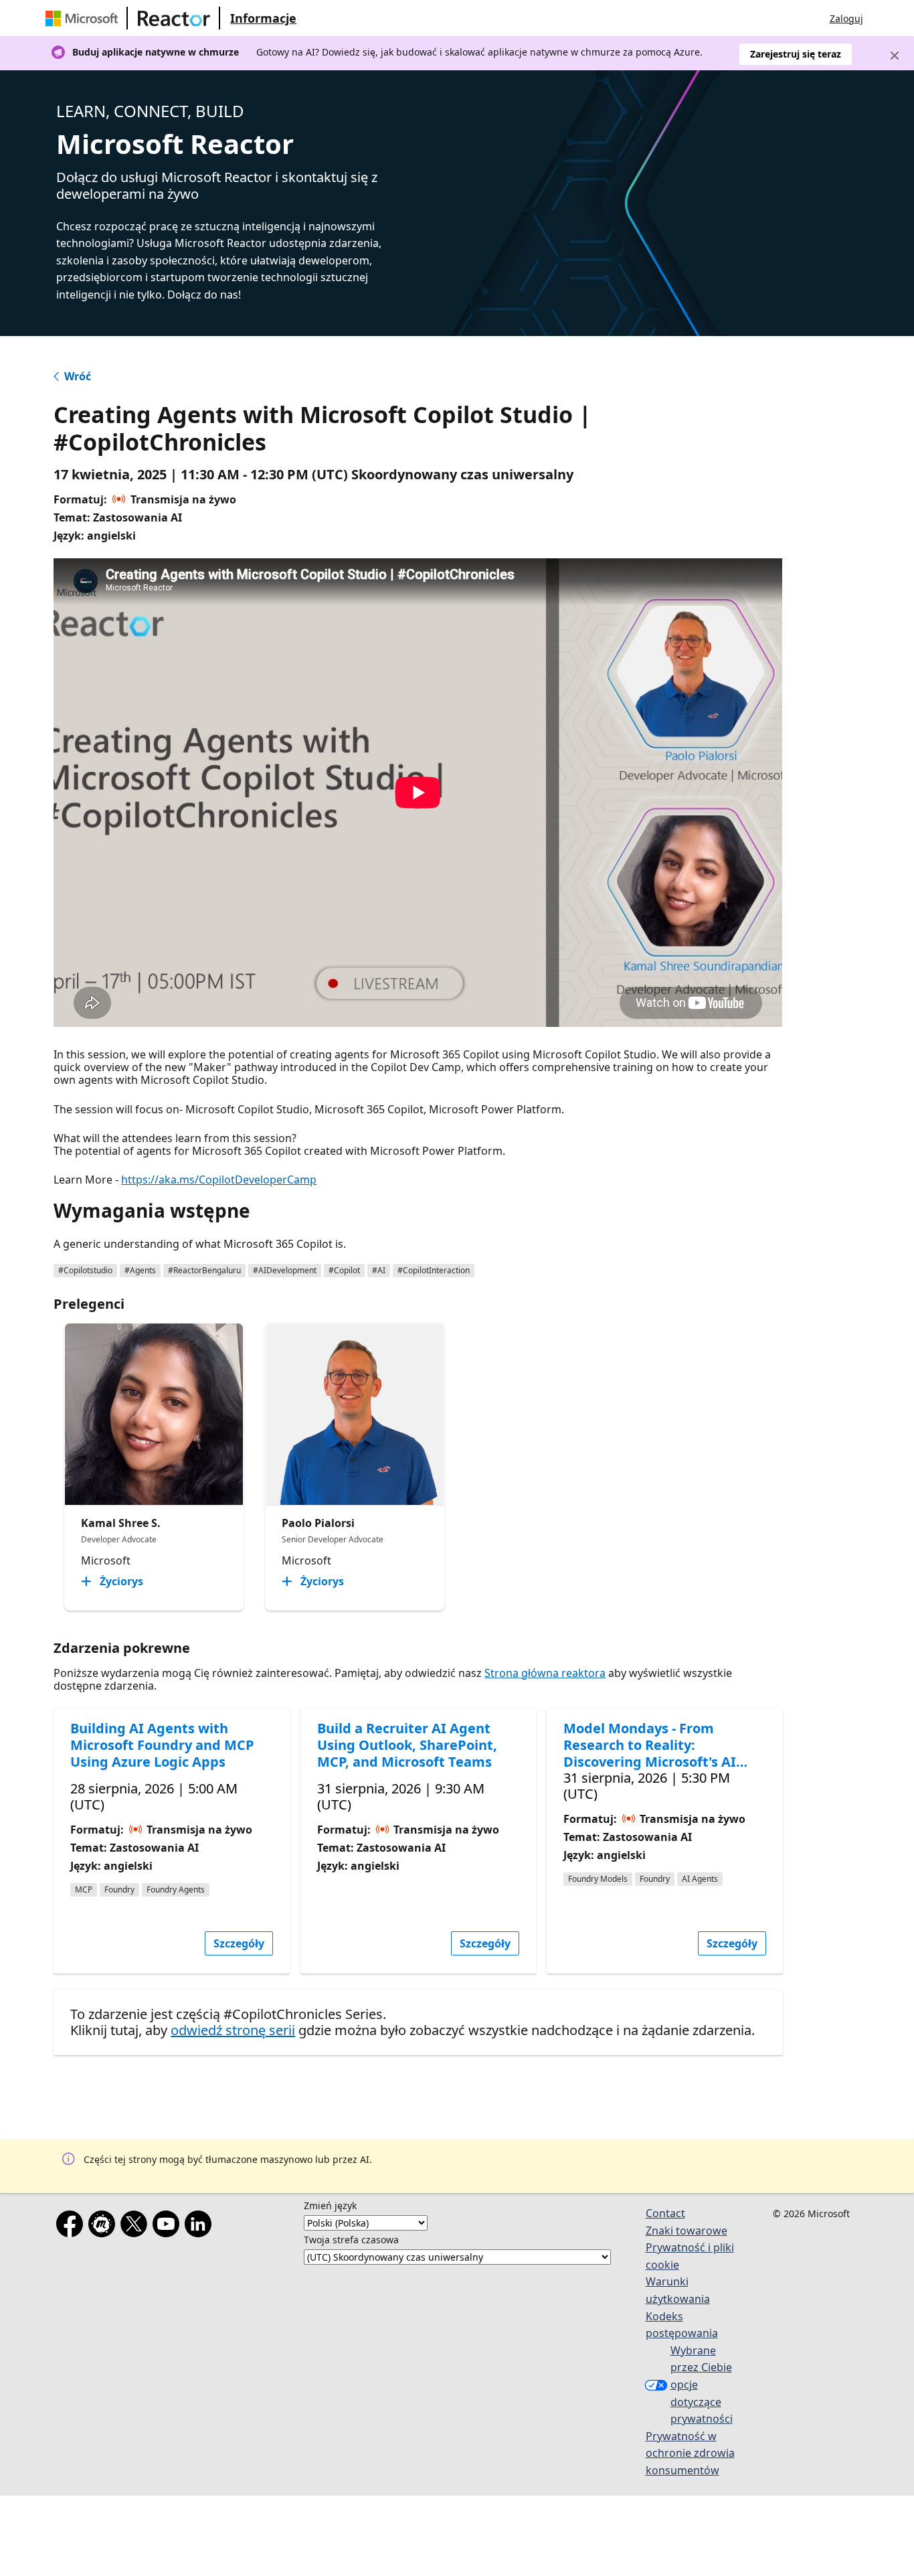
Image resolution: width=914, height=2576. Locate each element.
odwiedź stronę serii (233, 2030)
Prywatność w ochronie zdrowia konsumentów (690, 2453)
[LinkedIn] (201, 2227)
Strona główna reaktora (545, 1673)
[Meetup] (104, 2227)
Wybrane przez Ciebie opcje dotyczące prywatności (702, 2385)
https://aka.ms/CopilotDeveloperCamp (219, 1180)
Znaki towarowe (687, 2231)
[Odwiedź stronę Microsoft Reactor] (174, 18)
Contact (665, 2213)
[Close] (895, 56)
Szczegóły (239, 1943)
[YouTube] (169, 2227)
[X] (136, 2227)
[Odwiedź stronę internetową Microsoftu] (84, 18)
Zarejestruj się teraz (796, 54)
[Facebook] (72, 2227)
